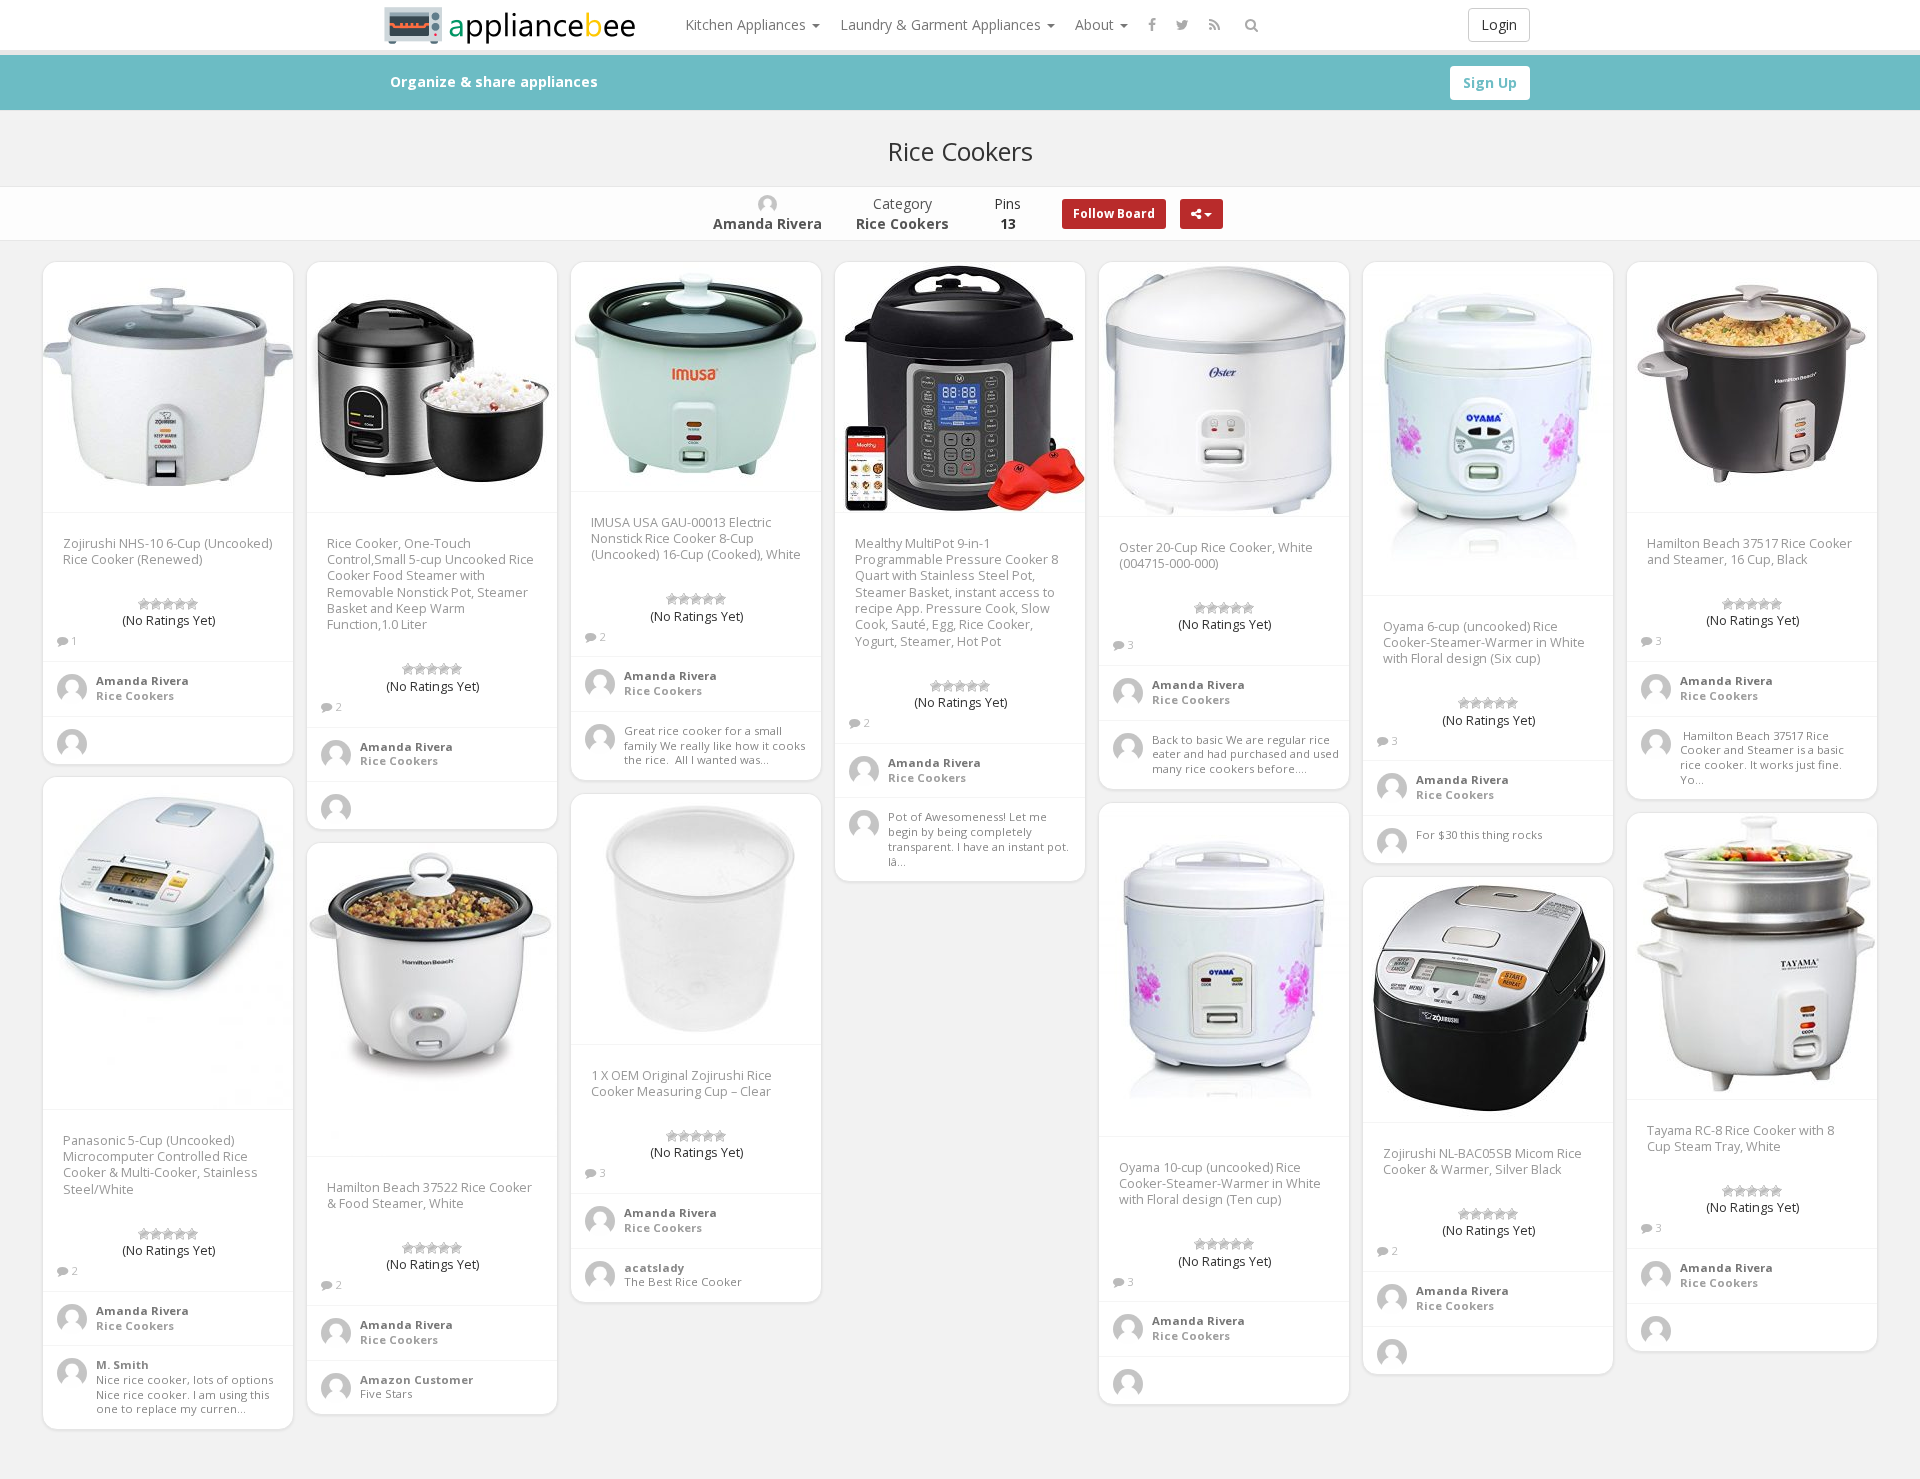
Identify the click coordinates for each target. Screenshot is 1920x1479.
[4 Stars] (180, 604)
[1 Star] (144, 604)
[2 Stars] (156, 604)
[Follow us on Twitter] (1182, 25)
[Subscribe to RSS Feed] (1214, 25)
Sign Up (1490, 82)
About (1096, 24)
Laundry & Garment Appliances (942, 24)
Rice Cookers (135, 695)
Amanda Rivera (142, 680)
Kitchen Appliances (747, 24)
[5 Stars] (192, 604)
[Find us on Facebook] (1152, 25)
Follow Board (1114, 213)
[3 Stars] (168, 604)
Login (1499, 24)
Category (902, 213)
